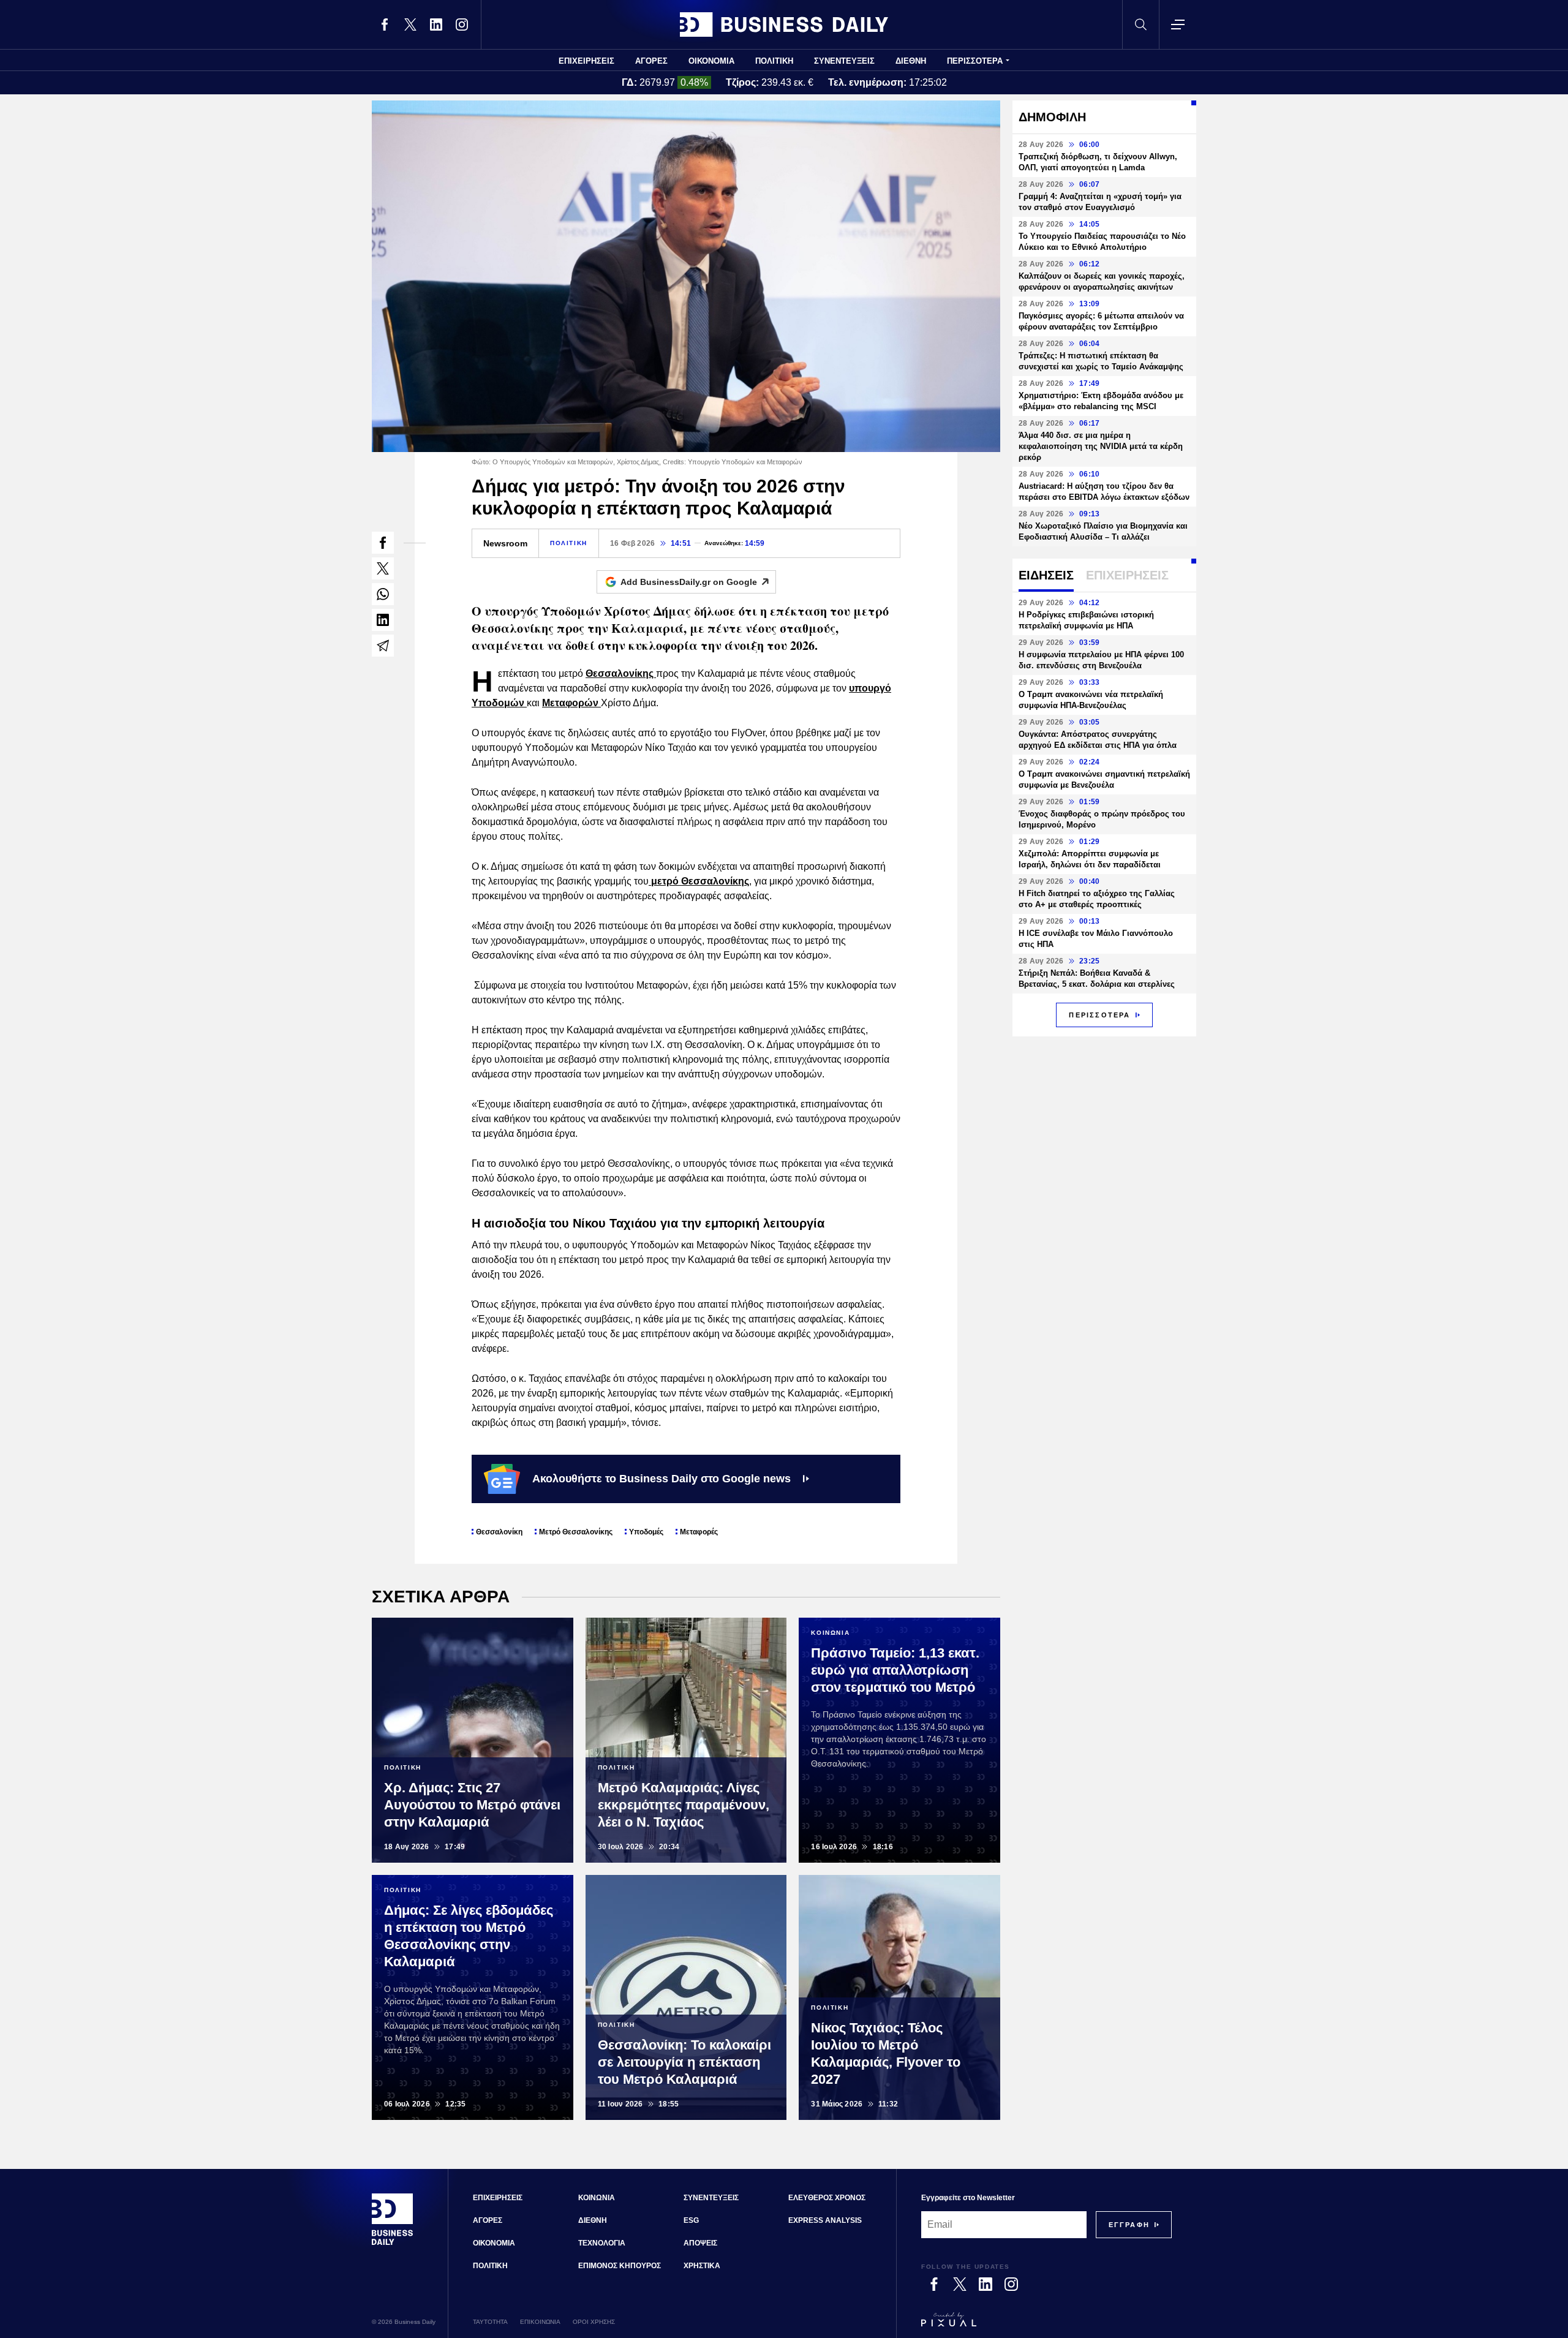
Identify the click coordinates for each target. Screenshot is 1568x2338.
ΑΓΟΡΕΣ (651, 61)
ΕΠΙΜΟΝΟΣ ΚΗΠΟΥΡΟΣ (620, 2266)
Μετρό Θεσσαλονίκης (576, 1532)
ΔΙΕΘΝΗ (911, 61)
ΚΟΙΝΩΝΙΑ (597, 2198)
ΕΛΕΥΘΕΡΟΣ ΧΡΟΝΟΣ (827, 2198)
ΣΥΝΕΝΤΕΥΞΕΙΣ (844, 61)
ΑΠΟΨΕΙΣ (700, 2243)
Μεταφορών (571, 703)
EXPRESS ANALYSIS (825, 2220)
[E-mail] (383, 646)
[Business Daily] (784, 25)
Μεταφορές (699, 1532)
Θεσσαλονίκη (499, 1532)
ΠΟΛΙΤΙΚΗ (774, 61)
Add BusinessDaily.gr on (689, 582)
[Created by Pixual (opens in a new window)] (1046, 2325)
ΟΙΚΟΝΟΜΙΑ (711, 61)
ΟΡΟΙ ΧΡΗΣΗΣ (594, 2322)
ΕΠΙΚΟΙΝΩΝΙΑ (540, 2322)
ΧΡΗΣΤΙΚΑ (702, 2266)
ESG (691, 2220)
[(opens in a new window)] (385, 25)
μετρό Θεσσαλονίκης (699, 881)
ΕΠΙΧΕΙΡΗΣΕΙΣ (586, 61)
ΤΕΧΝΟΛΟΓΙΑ (602, 2243)
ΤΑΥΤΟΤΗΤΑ (490, 2322)
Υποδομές (646, 1532)
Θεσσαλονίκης (621, 673)
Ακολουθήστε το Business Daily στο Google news (661, 1479)
